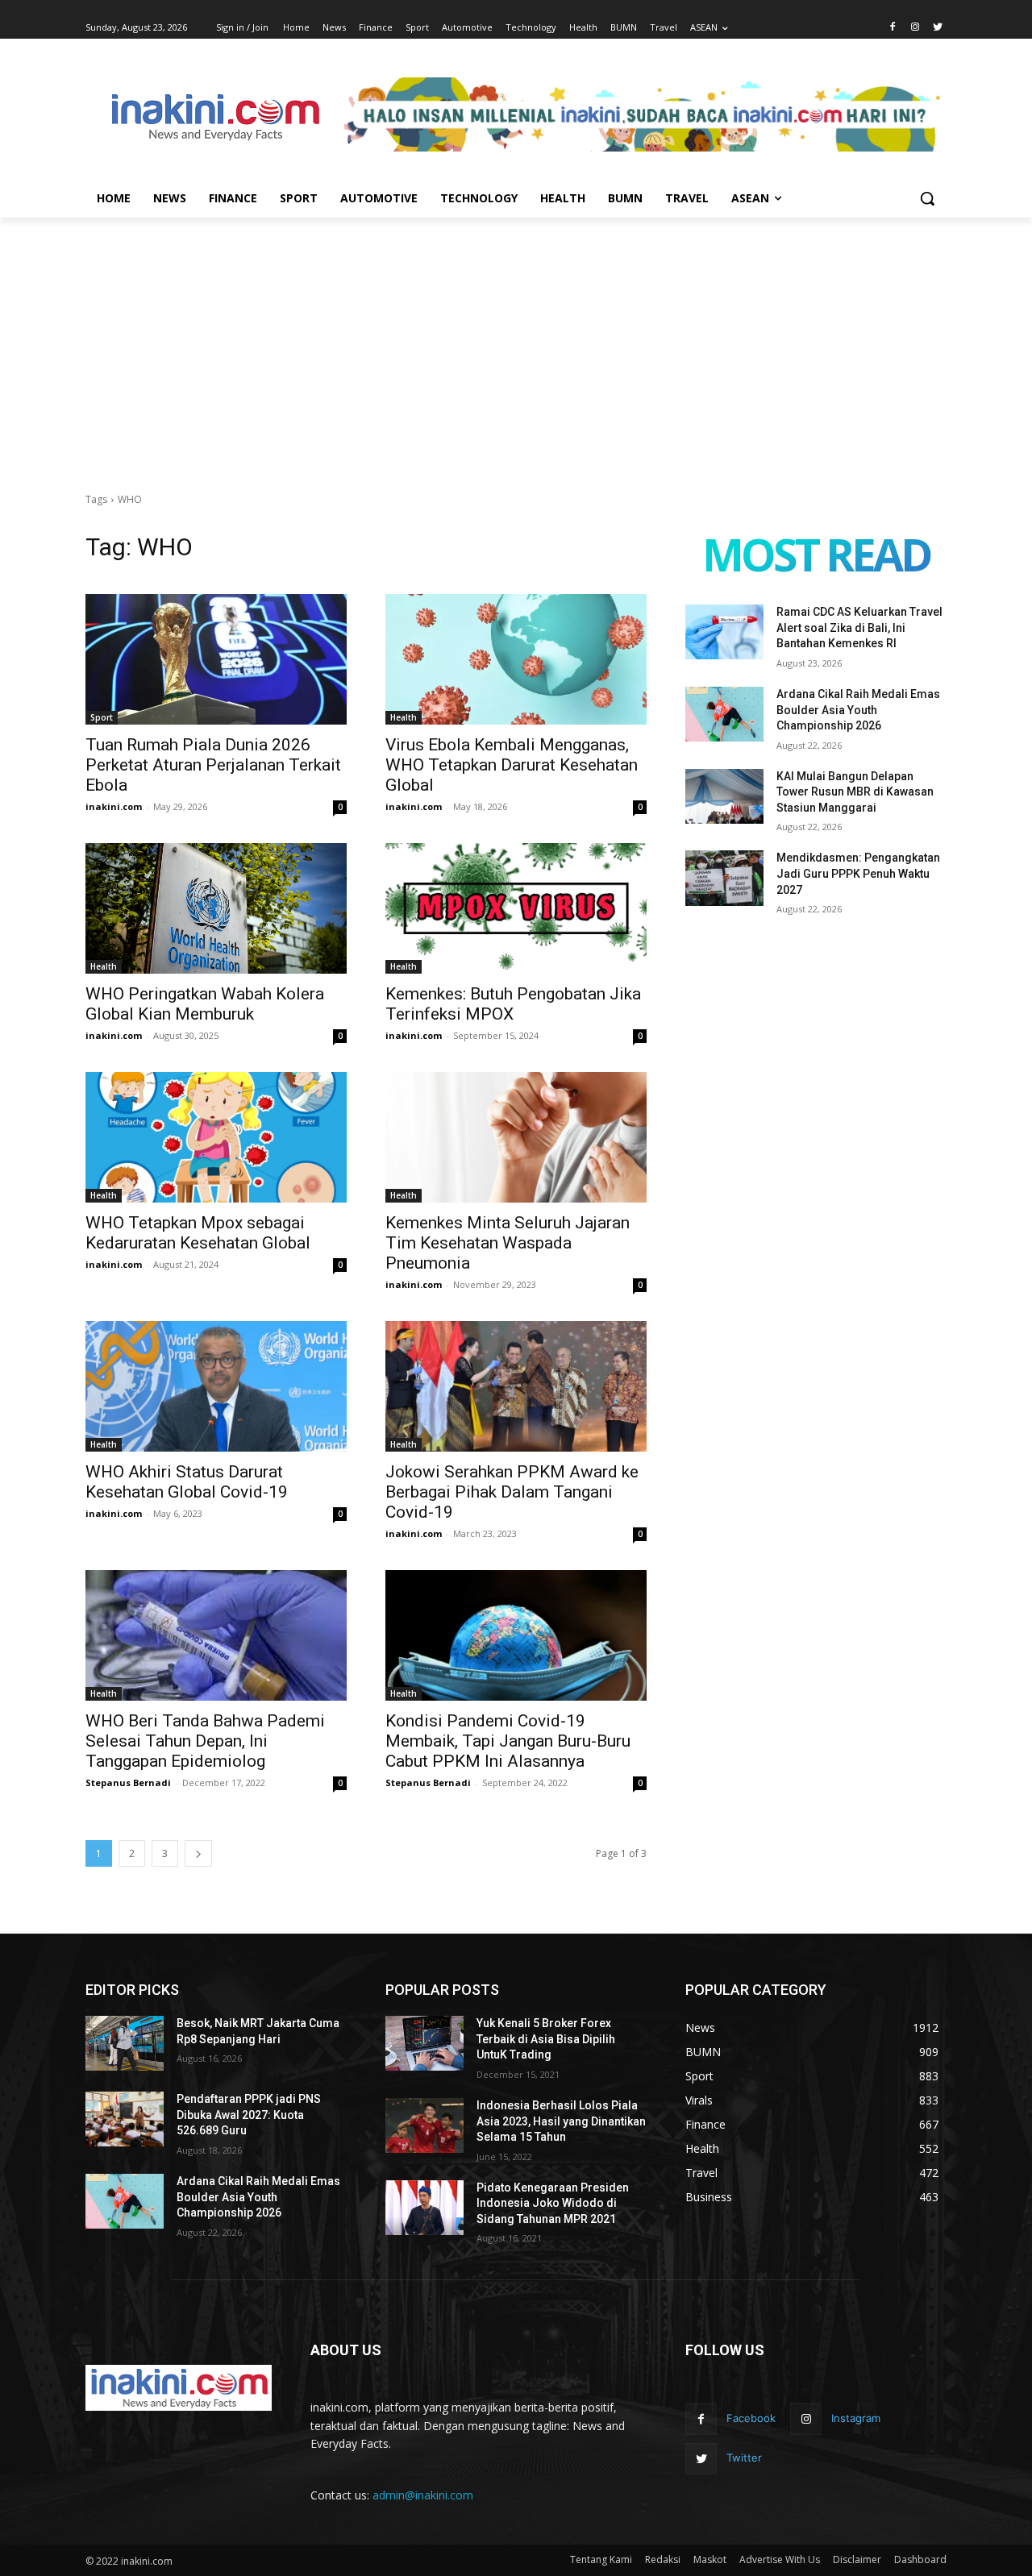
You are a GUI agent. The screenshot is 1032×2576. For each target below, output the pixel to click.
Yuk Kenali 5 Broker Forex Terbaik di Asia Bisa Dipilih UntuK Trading (546, 2039)
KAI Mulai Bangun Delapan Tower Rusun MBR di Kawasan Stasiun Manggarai (855, 792)
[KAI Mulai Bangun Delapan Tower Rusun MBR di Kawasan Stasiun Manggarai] (724, 796)
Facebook (751, 2418)
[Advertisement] (516, 339)
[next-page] (198, 1853)
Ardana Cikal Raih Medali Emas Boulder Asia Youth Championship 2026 (858, 710)
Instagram (856, 2418)
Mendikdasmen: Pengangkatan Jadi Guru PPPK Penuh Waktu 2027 (858, 873)
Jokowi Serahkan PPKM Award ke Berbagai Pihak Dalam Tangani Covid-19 (512, 1492)
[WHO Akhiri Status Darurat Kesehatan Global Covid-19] (216, 1386)
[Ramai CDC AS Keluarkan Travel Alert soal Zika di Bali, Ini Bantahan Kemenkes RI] (724, 632)
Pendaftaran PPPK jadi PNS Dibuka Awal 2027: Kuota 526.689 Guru (249, 2115)
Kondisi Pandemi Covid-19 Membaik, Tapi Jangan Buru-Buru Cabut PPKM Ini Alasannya (508, 1741)
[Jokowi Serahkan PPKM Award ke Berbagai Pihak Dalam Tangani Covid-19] (516, 1386)
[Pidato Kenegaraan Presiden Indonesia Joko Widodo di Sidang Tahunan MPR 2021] (424, 2208)
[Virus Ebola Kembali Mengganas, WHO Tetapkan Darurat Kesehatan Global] (516, 659)
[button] (927, 198)
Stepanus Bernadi (128, 1782)
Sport (102, 717)
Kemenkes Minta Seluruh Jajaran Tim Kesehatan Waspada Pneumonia (508, 1243)
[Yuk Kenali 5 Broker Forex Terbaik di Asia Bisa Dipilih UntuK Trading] (424, 2043)
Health (404, 717)
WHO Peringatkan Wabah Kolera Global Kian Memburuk (205, 1004)
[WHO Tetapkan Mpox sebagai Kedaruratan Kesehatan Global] (216, 1137)
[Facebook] (893, 28)
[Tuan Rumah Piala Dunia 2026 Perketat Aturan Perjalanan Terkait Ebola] (216, 659)
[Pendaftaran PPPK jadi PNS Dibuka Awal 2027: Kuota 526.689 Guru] (125, 2119)
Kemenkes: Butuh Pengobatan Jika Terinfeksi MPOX (513, 1004)
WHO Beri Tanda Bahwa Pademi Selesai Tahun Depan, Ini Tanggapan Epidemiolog (205, 1741)
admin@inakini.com (423, 2495)
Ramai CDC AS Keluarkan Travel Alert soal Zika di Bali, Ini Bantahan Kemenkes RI (859, 627)
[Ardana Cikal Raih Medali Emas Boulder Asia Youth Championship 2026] (724, 714)
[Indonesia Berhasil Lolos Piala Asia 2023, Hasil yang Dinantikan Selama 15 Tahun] (424, 2125)
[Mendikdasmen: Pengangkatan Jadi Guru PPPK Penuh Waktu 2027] (724, 878)
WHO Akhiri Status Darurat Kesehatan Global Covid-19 (187, 1482)
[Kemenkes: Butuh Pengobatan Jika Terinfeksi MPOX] (516, 908)
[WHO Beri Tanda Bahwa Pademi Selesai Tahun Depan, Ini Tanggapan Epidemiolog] (216, 1635)
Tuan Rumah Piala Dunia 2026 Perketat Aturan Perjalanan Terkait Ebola (213, 765)
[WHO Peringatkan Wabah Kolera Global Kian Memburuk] (216, 908)
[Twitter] (937, 28)
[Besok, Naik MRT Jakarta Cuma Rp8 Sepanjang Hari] (125, 2043)
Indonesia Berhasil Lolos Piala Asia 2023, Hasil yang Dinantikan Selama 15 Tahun (561, 2121)
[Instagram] (915, 28)
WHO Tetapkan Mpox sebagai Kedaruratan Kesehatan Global (198, 1233)
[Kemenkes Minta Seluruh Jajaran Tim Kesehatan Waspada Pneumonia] (516, 1137)
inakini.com (114, 806)
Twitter (744, 2458)
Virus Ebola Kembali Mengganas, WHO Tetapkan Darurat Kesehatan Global (512, 765)
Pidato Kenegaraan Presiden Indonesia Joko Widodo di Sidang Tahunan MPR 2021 (553, 2203)
